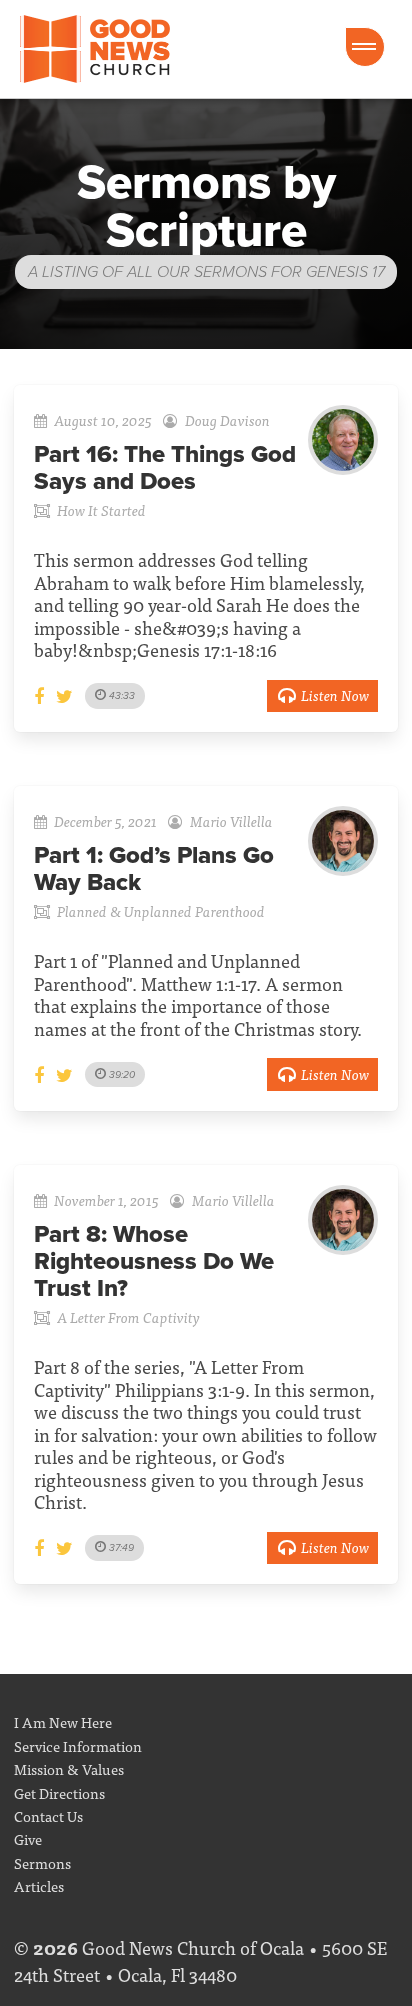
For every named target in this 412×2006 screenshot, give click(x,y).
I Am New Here (63, 1721)
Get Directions (59, 1792)
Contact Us (48, 1815)
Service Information (78, 1745)
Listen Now (335, 694)
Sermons (42, 1862)
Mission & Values (69, 1768)
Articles (39, 1885)
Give (28, 1838)
